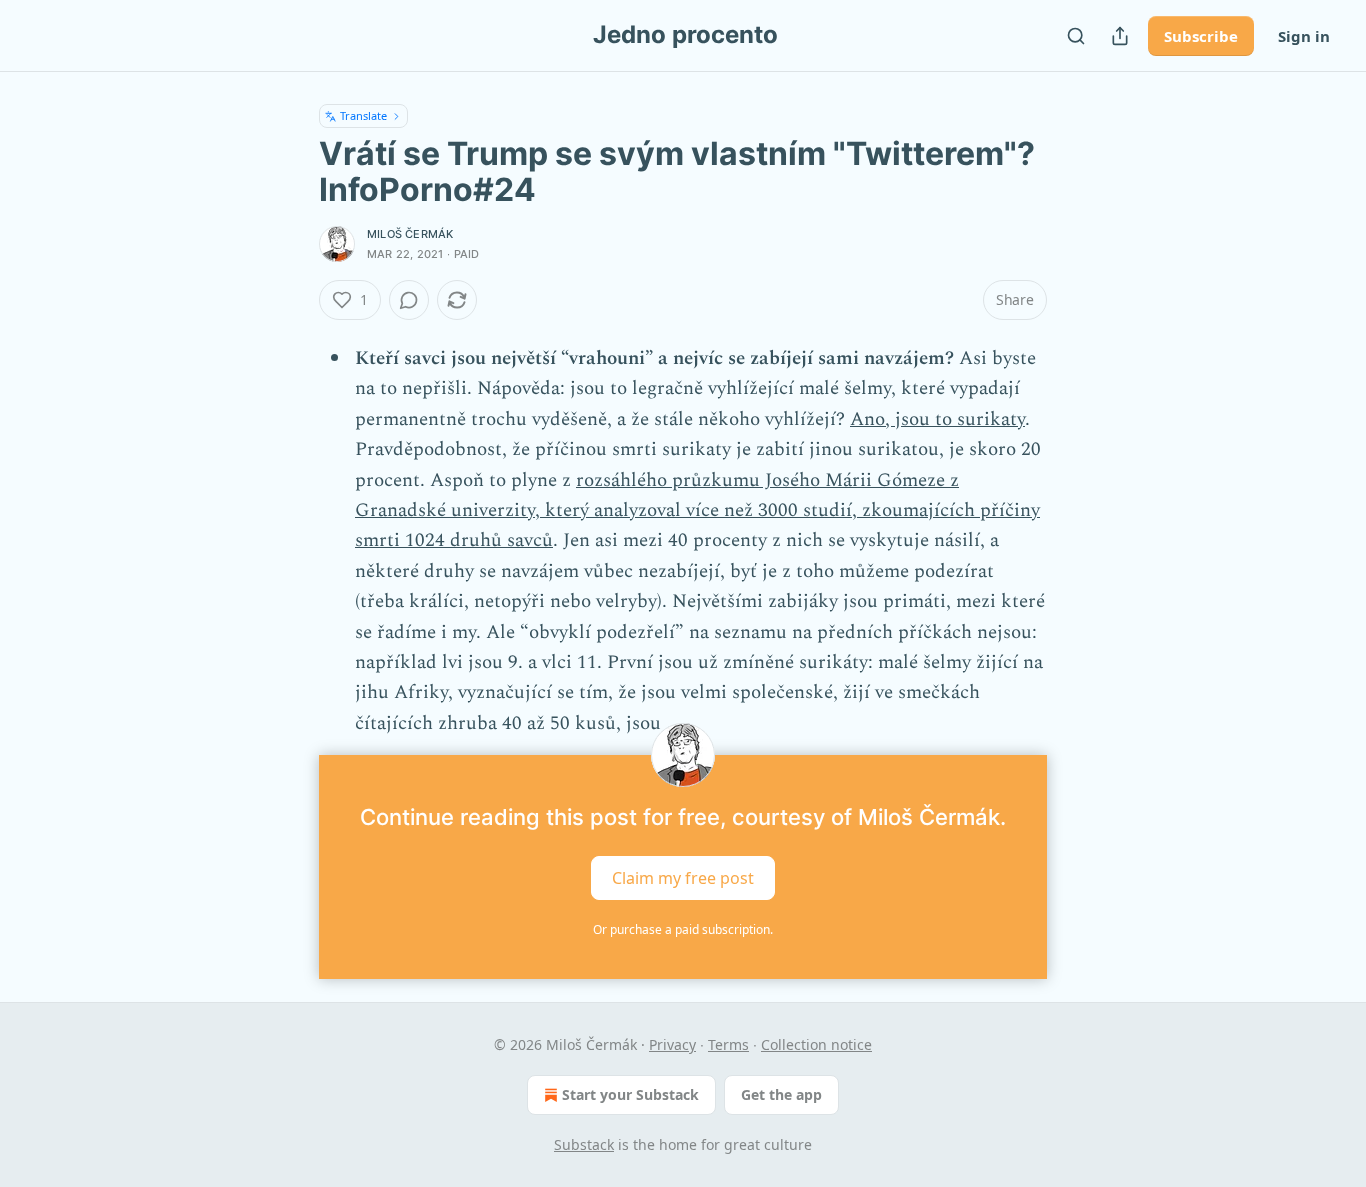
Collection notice (816, 1044)
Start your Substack (630, 1094)
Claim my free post (683, 878)
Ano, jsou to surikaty (937, 419)
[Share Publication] (1120, 36)
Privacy (672, 1044)
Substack (584, 1144)
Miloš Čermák (410, 234)
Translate (363, 115)
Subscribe (1201, 36)
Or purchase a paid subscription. (683, 929)
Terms (728, 1044)
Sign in (1304, 36)
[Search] (1076, 36)
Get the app (781, 1094)
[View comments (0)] (409, 300)
